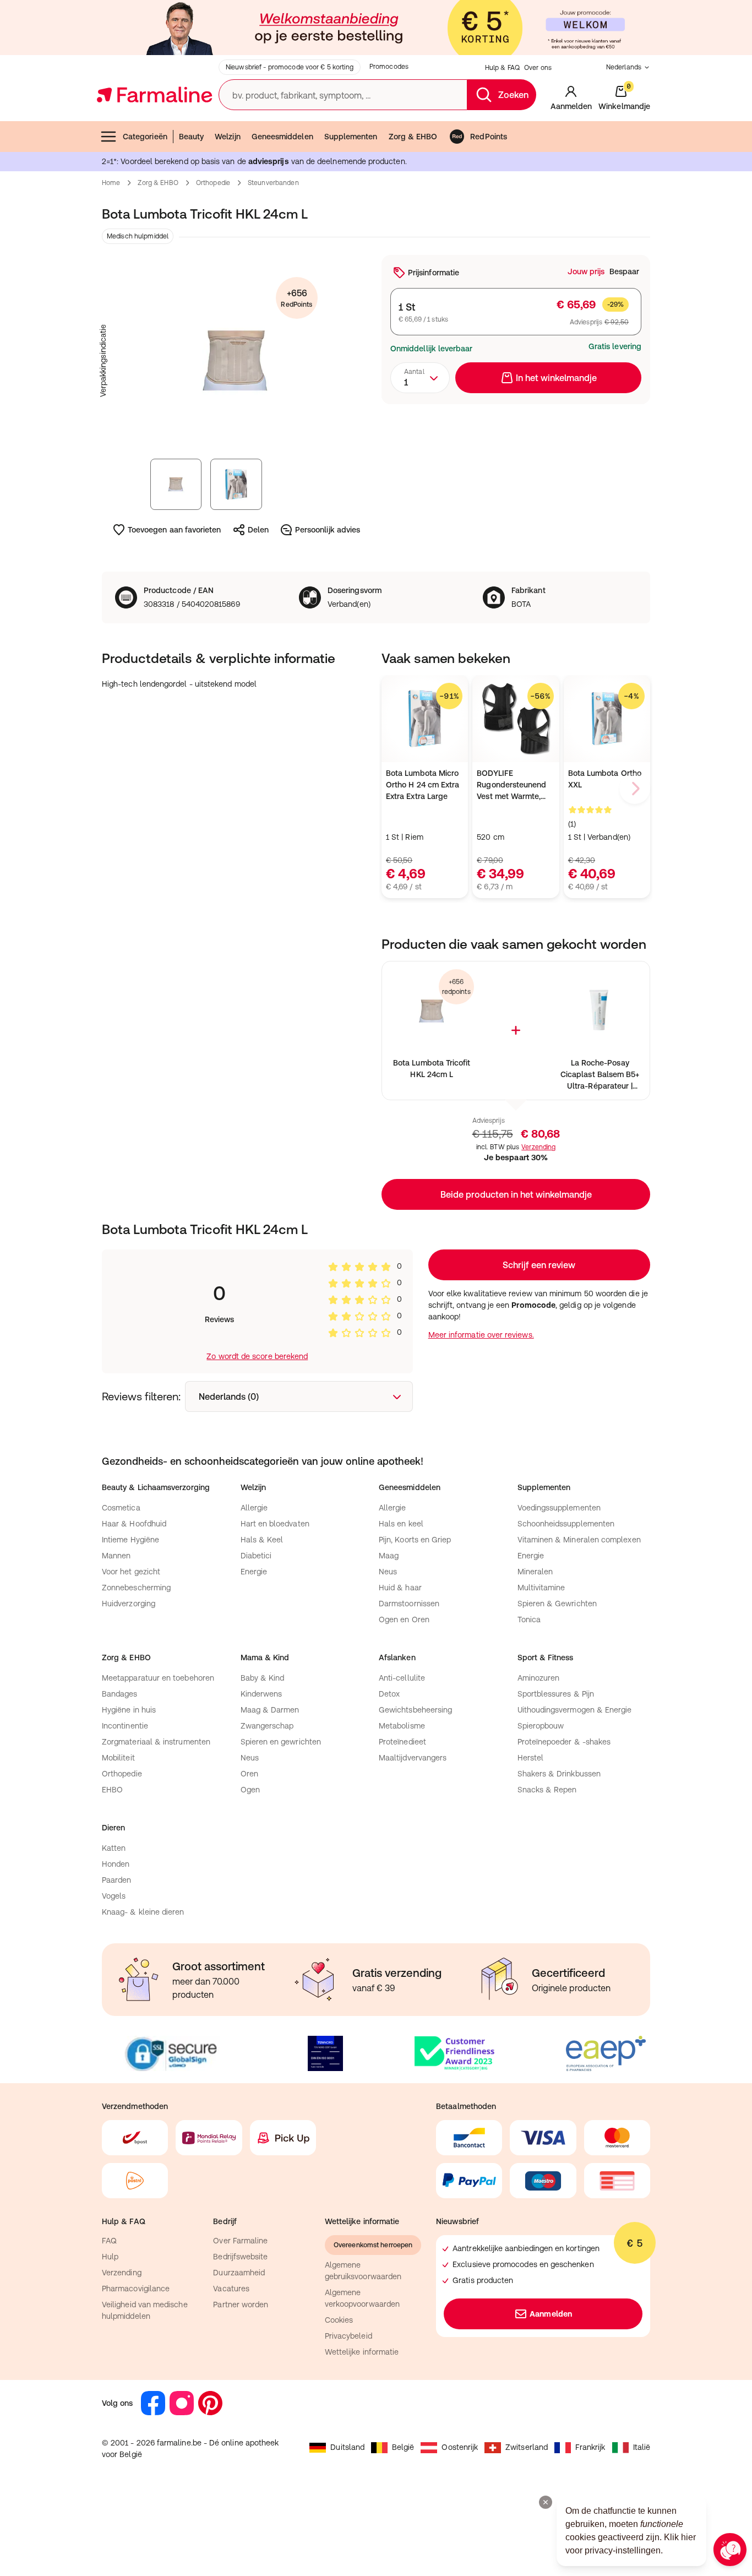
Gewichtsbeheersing (415, 1710)
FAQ (109, 2241)
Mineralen (535, 1572)
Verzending (538, 1147)
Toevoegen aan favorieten (175, 530)
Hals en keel (401, 1524)
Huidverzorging (129, 1604)
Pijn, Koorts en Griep (415, 1540)
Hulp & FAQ (502, 68)
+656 (296, 298)
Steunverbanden (273, 183)
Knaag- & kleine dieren (143, 1912)
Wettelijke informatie (362, 2352)
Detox (389, 1694)
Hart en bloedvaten (275, 1524)
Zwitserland (527, 2447)
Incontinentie (125, 1726)
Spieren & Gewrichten (557, 1604)
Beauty (191, 137)
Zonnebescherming (136, 1588)
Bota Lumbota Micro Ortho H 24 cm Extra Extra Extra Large (423, 785)
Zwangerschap (267, 1726)
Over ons (538, 68)
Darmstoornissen (409, 1604)
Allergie (254, 1508)
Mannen (116, 1556)
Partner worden (241, 2305)
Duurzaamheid (239, 2273)
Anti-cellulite (402, 1678)
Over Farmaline (240, 2241)
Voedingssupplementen (559, 1508)
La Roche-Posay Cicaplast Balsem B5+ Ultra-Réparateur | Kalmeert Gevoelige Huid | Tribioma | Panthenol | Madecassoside (600, 1075)
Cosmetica (121, 1508)
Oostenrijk (460, 2447)
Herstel (531, 1758)
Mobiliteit (118, 1758)
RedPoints (489, 137)
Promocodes (389, 67)
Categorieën (145, 137)
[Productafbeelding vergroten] (236, 361)
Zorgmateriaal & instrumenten (156, 1742)
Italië (642, 2447)
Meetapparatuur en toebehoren (158, 1678)
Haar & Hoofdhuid (134, 1524)
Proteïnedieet (402, 1742)
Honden (116, 1864)
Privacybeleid (348, 2336)
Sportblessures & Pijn (556, 1694)
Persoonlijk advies (328, 530)
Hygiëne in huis (129, 1710)
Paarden (117, 1880)
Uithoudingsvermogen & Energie (575, 1710)
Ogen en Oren (404, 1619)
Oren (249, 1774)
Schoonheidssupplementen (566, 1524)
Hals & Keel (262, 1540)
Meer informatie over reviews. (481, 1335)
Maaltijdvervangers (413, 1758)
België (403, 2447)
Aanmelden (551, 2314)
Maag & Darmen (270, 1710)
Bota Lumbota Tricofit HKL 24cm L (432, 1069)
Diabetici (256, 1556)
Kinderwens (261, 1694)
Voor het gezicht (131, 1572)
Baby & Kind (263, 1678)
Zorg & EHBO (413, 137)
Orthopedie (213, 183)
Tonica (529, 1619)
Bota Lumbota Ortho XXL (605, 779)
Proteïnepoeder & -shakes (564, 1742)
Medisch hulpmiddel (138, 236)
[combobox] (420, 378)
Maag (389, 1556)
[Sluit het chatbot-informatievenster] (546, 2502)
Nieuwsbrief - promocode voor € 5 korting (290, 67)
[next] (635, 789)
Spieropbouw (541, 1726)
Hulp (110, 2257)
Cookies (339, 2320)
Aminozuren (539, 1678)
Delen (258, 530)
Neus (388, 1572)
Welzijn (228, 137)
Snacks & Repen (547, 1790)
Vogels (114, 1896)
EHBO (112, 1790)
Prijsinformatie (434, 273)
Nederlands (624, 67)
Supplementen (351, 137)
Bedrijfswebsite (240, 2257)
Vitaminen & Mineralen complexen (579, 1540)
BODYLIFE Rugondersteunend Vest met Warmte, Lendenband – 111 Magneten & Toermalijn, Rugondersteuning (511, 786)
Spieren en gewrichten (281, 1742)
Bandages (120, 1694)
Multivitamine (541, 1588)
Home (111, 183)
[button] (516, 1194)
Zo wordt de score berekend (257, 1356)
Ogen (250, 1790)
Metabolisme (402, 1726)
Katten (114, 1848)
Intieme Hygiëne (130, 1540)
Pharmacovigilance (136, 2289)
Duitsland (347, 2447)
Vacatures (231, 2289)
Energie (254, 1572)
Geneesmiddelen (282, 137)
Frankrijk (590, 2447)
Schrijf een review (539, 1265)
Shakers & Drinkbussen (559, 1774)
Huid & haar (400, 1588)
